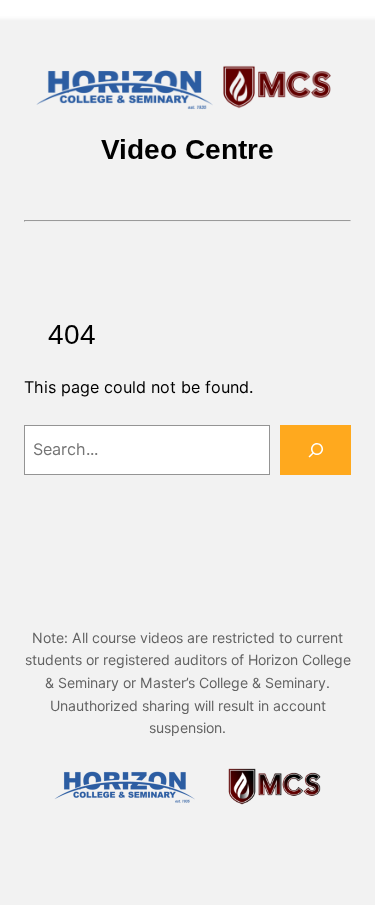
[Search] (315, 450)
